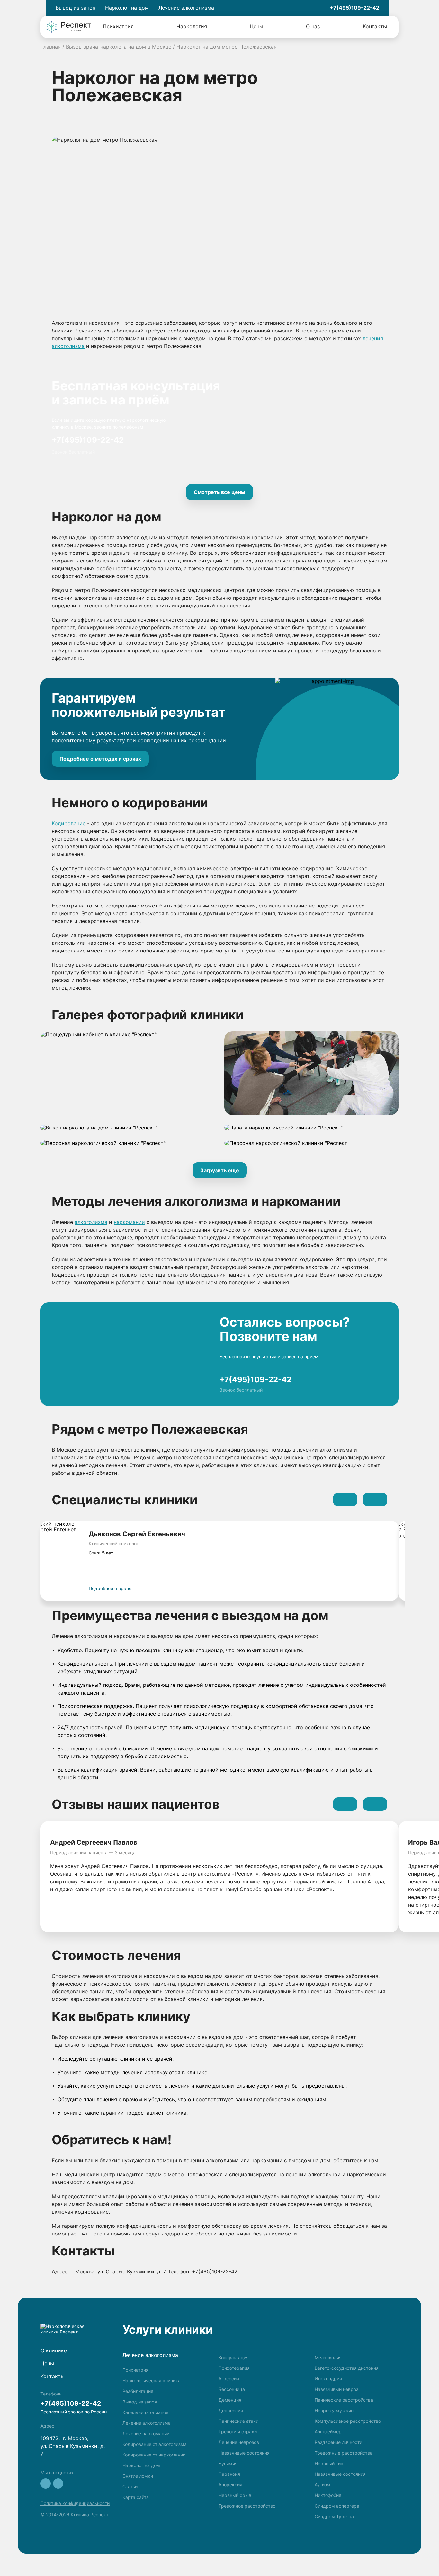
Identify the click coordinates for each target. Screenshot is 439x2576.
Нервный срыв (235, 2495)
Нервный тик (329, 2463)
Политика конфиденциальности (75, 2503)
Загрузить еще (220, 1170)
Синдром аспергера (337, 2506)
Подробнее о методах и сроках (100, 759)
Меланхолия (328, 2357)
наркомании (129, 1222)
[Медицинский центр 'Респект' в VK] (46, 2483)
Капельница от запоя (145, 2412)
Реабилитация (138, 2391)
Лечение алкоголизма (147, 2423)
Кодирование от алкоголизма (155, 2444)
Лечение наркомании (146, 2434)
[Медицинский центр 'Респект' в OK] (58, 2483)
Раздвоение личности (338, 2442)
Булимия (228, 2463)
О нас (313, 26)
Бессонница (232, 2389)
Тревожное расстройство (247, 2506)
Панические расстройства (344, 2400)
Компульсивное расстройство (348, 2421)
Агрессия (229, 2379)
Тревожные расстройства (344, 2453)
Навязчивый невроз (336, 2389)
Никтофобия (328, 2495)
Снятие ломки (138, 2476)
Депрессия (231, 2410)
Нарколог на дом (141, 2465)
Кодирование (69, 823)
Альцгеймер (328, 2432)
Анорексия (230, 2485)
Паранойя (229, 2474)
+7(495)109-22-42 (354, 8)
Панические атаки (238, 2421)
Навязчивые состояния (244, 2453)
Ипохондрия (328, 2379)
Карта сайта (136, 2497)
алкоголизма (91, 1222)
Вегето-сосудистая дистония (347, 2368)
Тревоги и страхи (238, 2432)
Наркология (192, 26)
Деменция (230, 2400)
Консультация (234, 2357)
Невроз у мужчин (334, 2410)
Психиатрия (118, 26)
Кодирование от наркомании (154, 2455)
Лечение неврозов (239, 2442)
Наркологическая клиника (152, 2381)
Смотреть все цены (219, 492)
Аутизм (323, 2485)
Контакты (375, 26)
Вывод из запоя (140, 2402)
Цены (256, 26)
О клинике (54, 2350)
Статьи (130, 2487)
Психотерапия (234, 2368)
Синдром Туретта (334, 2516)
